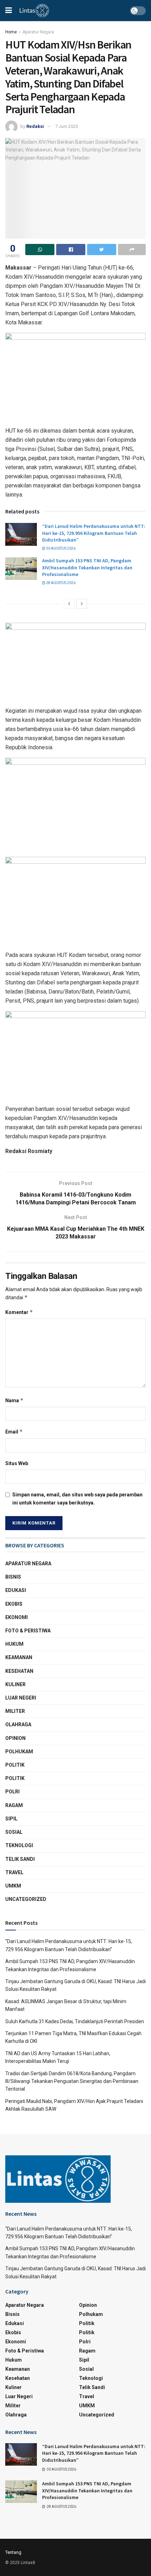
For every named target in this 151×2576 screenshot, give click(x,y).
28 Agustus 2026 (60, 583)
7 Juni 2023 (67, 126)
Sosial (14, 1832)
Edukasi (16, 1590)
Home (11, 32)
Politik (15, 1765)
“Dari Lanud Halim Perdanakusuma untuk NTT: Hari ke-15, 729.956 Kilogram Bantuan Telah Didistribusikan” (94, 533)
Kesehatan (19, 1671)
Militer (15, 1711)
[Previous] (69, 604)
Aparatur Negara (38, 32)
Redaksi (35, 126)
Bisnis (13, 1577)
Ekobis (14, 1604)
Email (14, 1432)
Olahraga (18, 1724)
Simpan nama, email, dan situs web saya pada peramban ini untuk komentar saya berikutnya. (77, 1499)
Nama (14, 1400)
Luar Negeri (21, 1698)
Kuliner (15, 1684)
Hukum (14, 1644)
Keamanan (19, 1657)
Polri (12, 1792)
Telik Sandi (20, 1859)
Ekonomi (17, 1617)
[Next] (82, 604)
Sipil (11, 1819)
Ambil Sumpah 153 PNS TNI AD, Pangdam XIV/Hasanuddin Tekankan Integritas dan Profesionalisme (87, 567)
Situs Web (17, 1463)
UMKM (13, 1886)
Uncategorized (26, 1899)
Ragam (14, 1805)
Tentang (13, 2552)
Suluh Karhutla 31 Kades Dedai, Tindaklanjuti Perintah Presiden (75, 2021)
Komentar (19, 1312)
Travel (14, 1872)
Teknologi (19, 1845)
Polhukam (19, 1752)
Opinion (15, 1738)
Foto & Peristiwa (28, 1631)
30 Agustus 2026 (60, 548)
